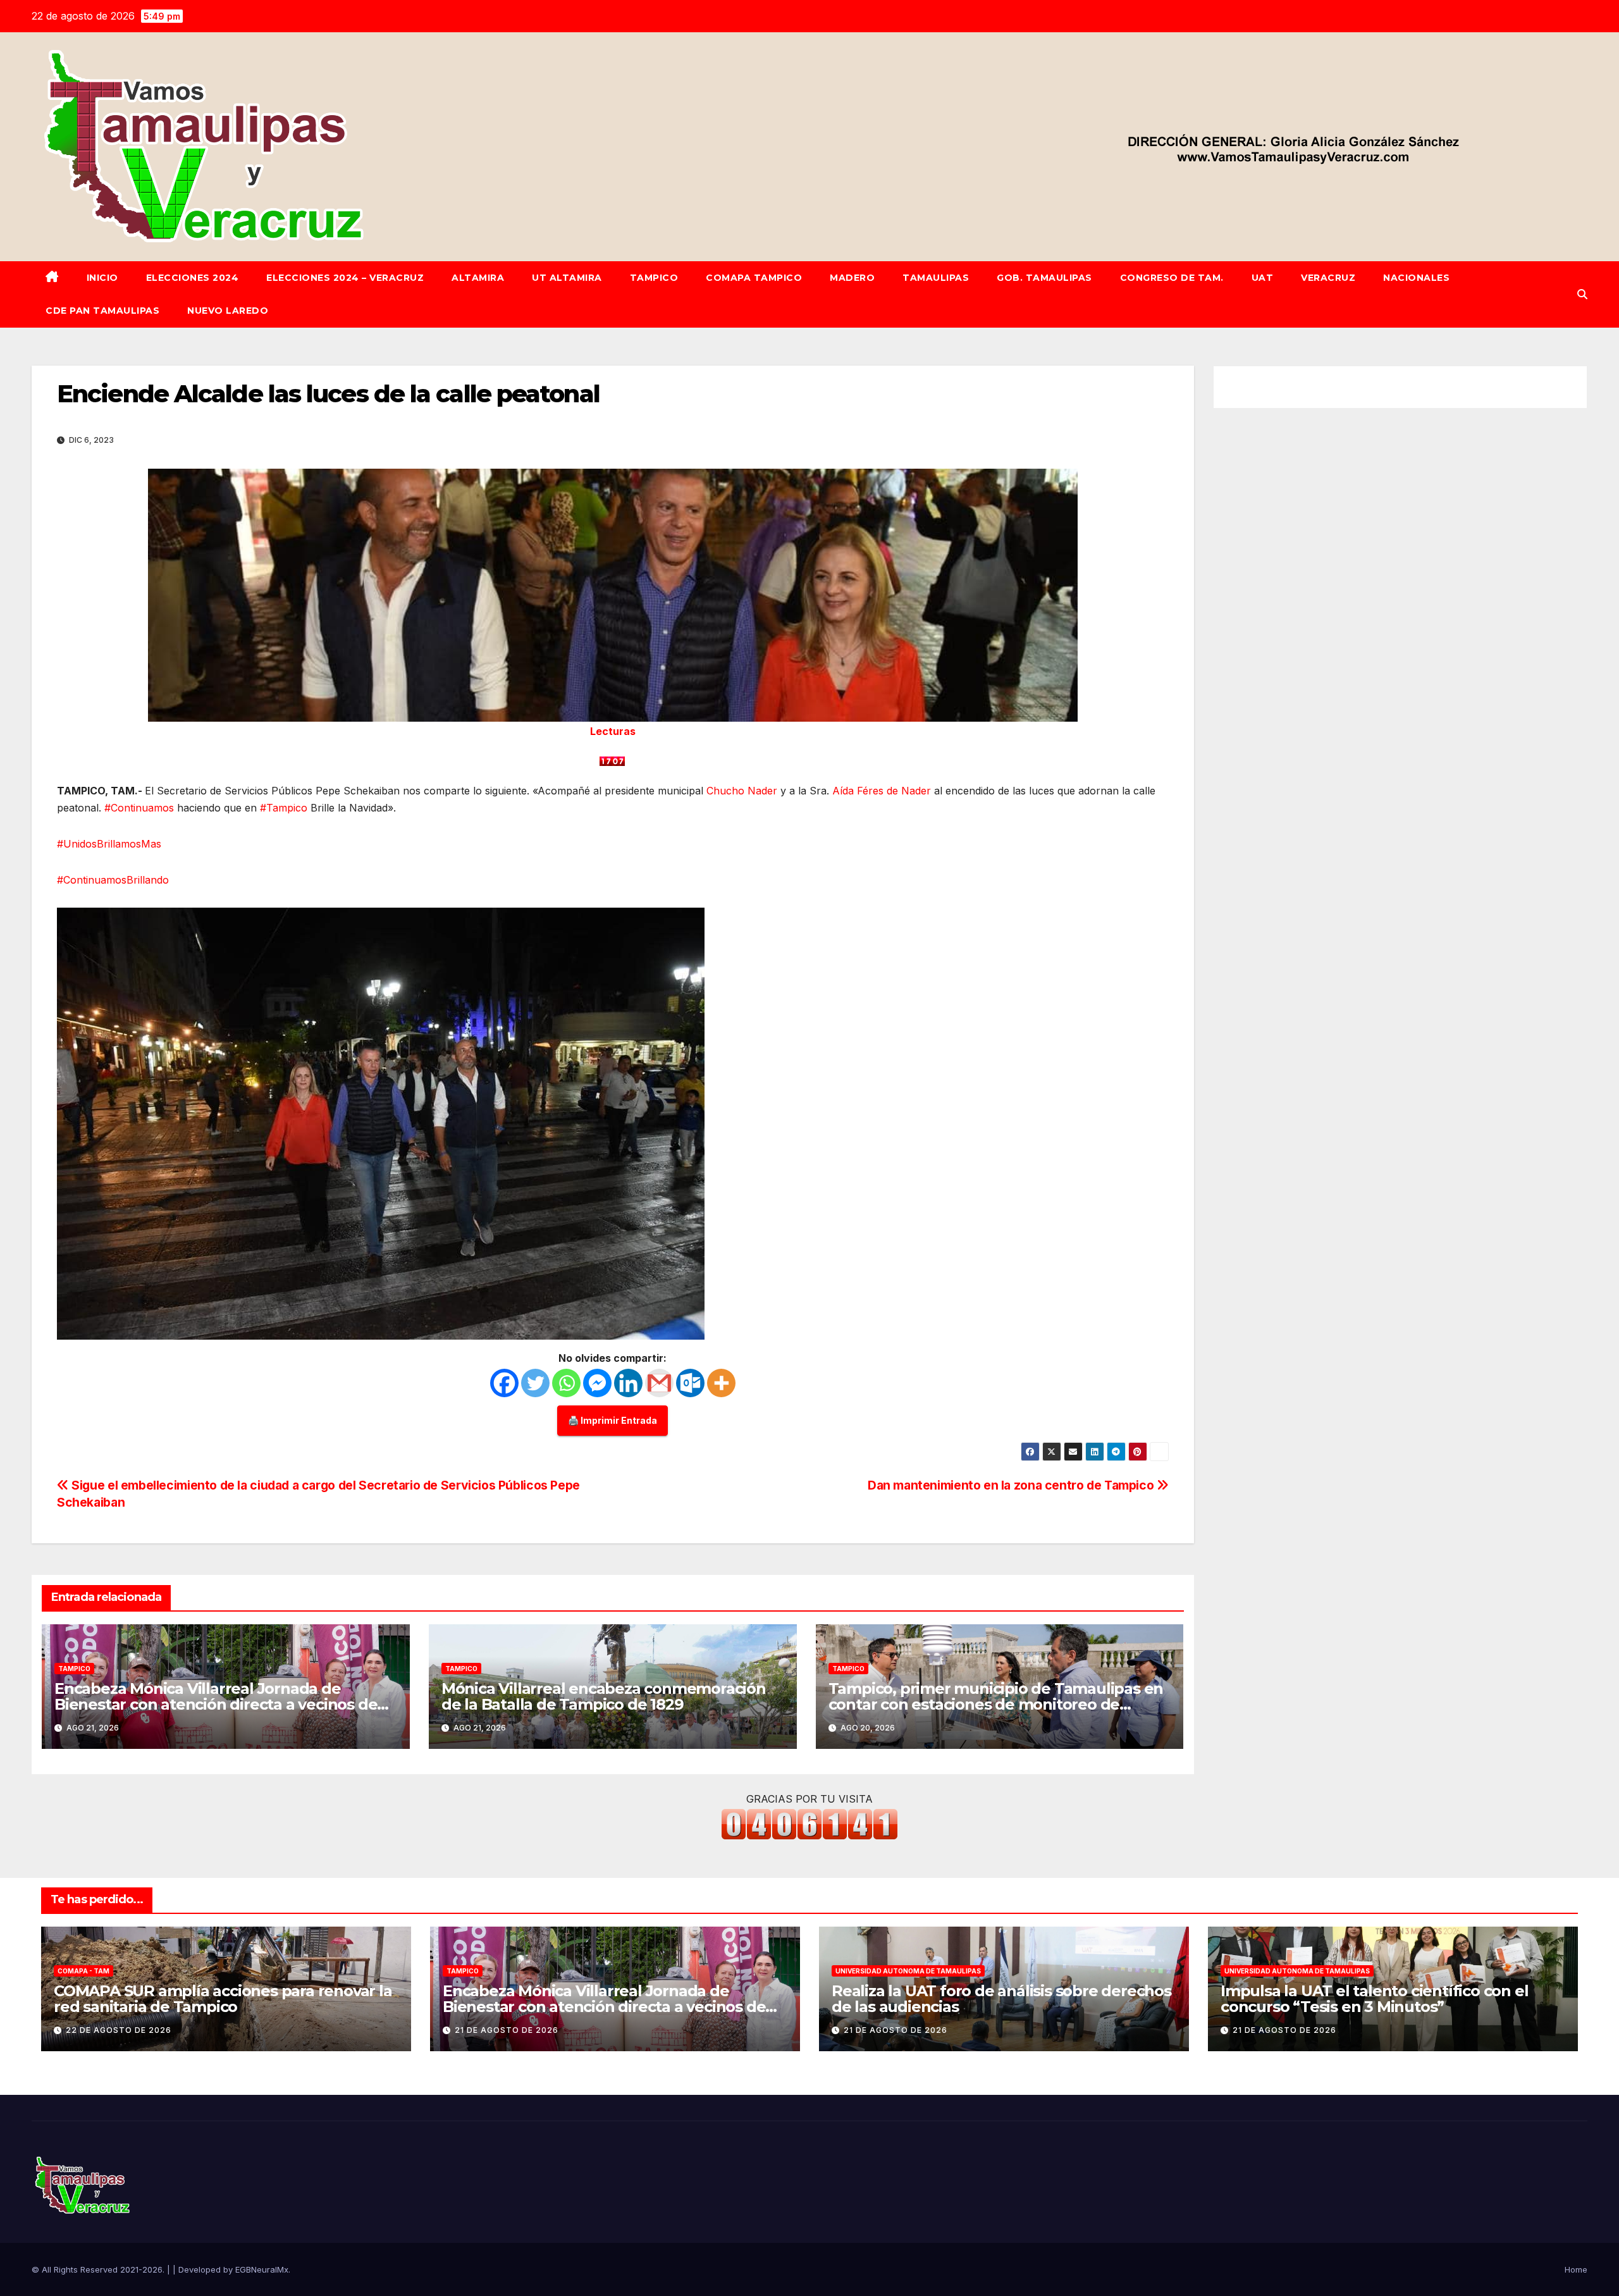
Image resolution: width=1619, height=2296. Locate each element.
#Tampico (284, 808)
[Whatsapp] (566, 1383)
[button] (1582, 294)
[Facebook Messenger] (597, 1383)
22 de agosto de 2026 (119, 2030)
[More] (721, 1383)
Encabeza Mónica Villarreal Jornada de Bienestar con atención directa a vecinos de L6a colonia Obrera (216, 1704)
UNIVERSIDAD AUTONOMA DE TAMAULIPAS (908, 1971)
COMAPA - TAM (83, 1971)
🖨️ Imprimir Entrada (613, 1420)
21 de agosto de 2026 (507, 2030)
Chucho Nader (742, 791)
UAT (1263, 278)
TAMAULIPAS (936, 278)
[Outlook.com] (690, 1383)
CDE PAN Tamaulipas (102, 311)
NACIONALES (1416, 278)
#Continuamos (139, 808)
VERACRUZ (1328, 278)
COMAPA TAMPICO (754, 278)
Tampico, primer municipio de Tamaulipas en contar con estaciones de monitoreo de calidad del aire (996, 1704)
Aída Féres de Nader (882, 791)
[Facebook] (504, 1383)
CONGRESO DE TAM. (1172, 278)
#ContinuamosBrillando (113, 880)
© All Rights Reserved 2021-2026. (99, 2269)
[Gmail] (659, 1383)
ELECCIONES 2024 (193, 278)
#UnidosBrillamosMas (109, 844)
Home (1576, 2269)
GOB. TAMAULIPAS (1044, 278)
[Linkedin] (628, 1383)
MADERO (852, 278)
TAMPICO (654, 278)
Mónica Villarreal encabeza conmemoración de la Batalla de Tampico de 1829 (604, 1696)
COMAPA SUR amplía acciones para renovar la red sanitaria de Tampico (223, 1999)
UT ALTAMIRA (567, 278)
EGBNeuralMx (262, 2269)
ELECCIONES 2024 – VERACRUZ (345, 278)
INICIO (102, 278)
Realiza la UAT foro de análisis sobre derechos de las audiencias (1001, 1999)
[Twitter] (535, 1383)
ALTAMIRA (478, 278)
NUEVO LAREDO (228, 311)
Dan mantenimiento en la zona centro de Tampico (1012, 1485)
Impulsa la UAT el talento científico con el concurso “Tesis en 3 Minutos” (1374, 1999)
